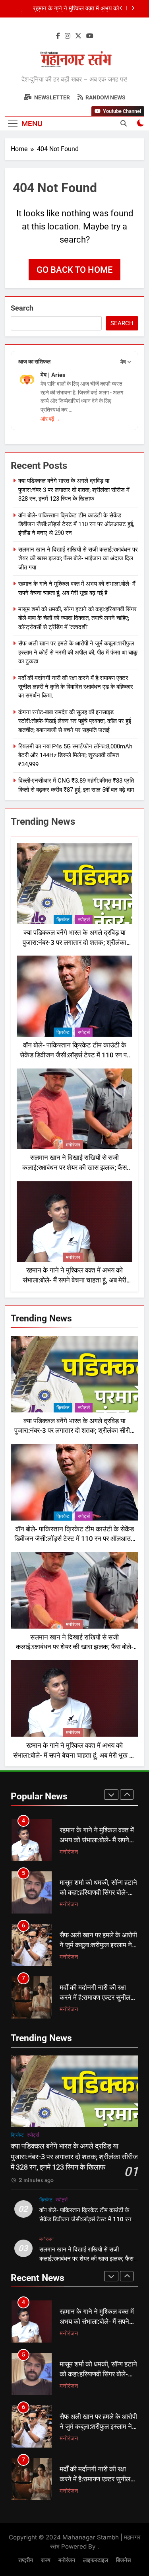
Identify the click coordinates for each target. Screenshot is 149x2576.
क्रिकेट (63, 920)
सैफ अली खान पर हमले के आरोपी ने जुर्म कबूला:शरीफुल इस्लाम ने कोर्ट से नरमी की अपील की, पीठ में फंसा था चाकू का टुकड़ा (78, 652)
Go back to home (74, 270)
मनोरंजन (73, 1145)
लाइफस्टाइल (96, 2560)
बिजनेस (123, 2560)
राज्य (46, 2560)
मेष (123, 362)
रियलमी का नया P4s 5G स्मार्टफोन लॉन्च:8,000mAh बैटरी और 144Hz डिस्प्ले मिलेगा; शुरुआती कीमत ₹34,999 (75, 755)
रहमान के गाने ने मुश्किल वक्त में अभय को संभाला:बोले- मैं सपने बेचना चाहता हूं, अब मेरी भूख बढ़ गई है (74, 1280)
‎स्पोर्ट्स (84, 920)
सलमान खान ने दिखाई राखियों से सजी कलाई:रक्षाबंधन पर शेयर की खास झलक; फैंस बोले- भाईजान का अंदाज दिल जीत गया (78, 559)
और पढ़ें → (50, 419)
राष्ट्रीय (26, 2560)
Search (22, 308)
